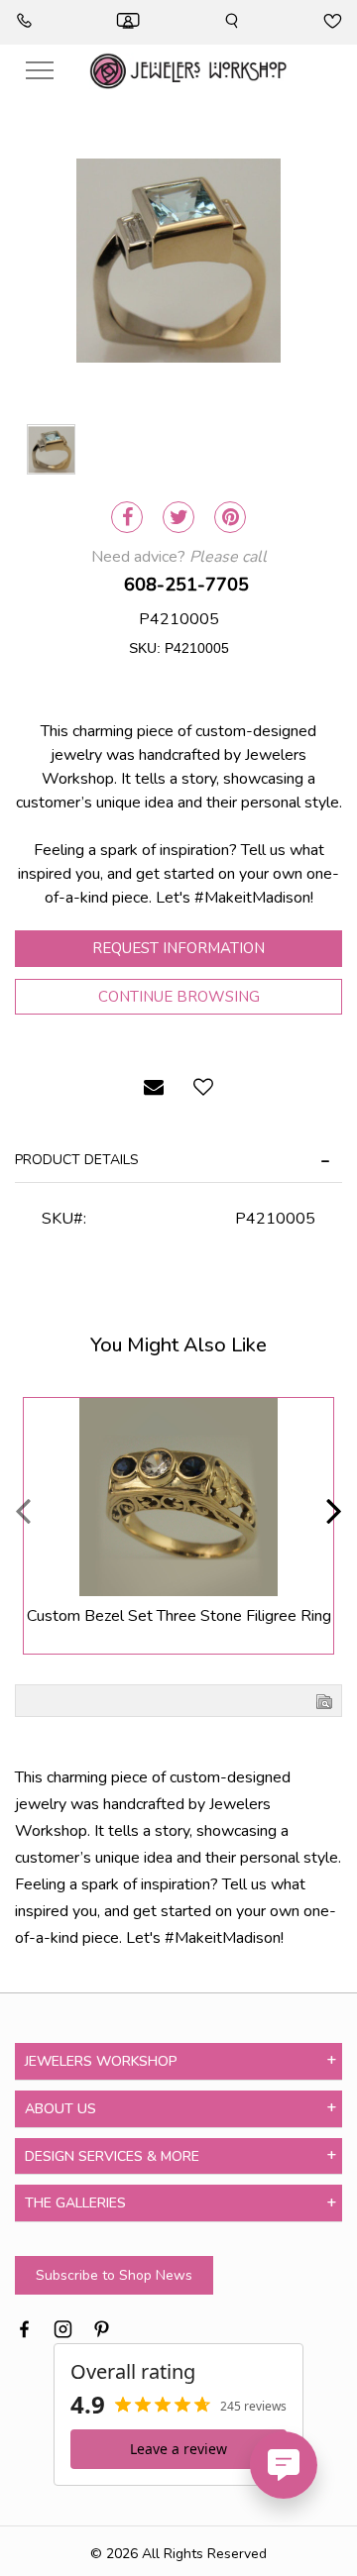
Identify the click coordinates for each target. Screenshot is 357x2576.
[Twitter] (178, 517)
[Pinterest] (230, 517)
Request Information (178, 948)
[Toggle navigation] (40, 71)
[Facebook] (127, 517)
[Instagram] (63, 2327)
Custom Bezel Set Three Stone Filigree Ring (179, 1616)
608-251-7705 (186, 585)
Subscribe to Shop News (114, 2275)
